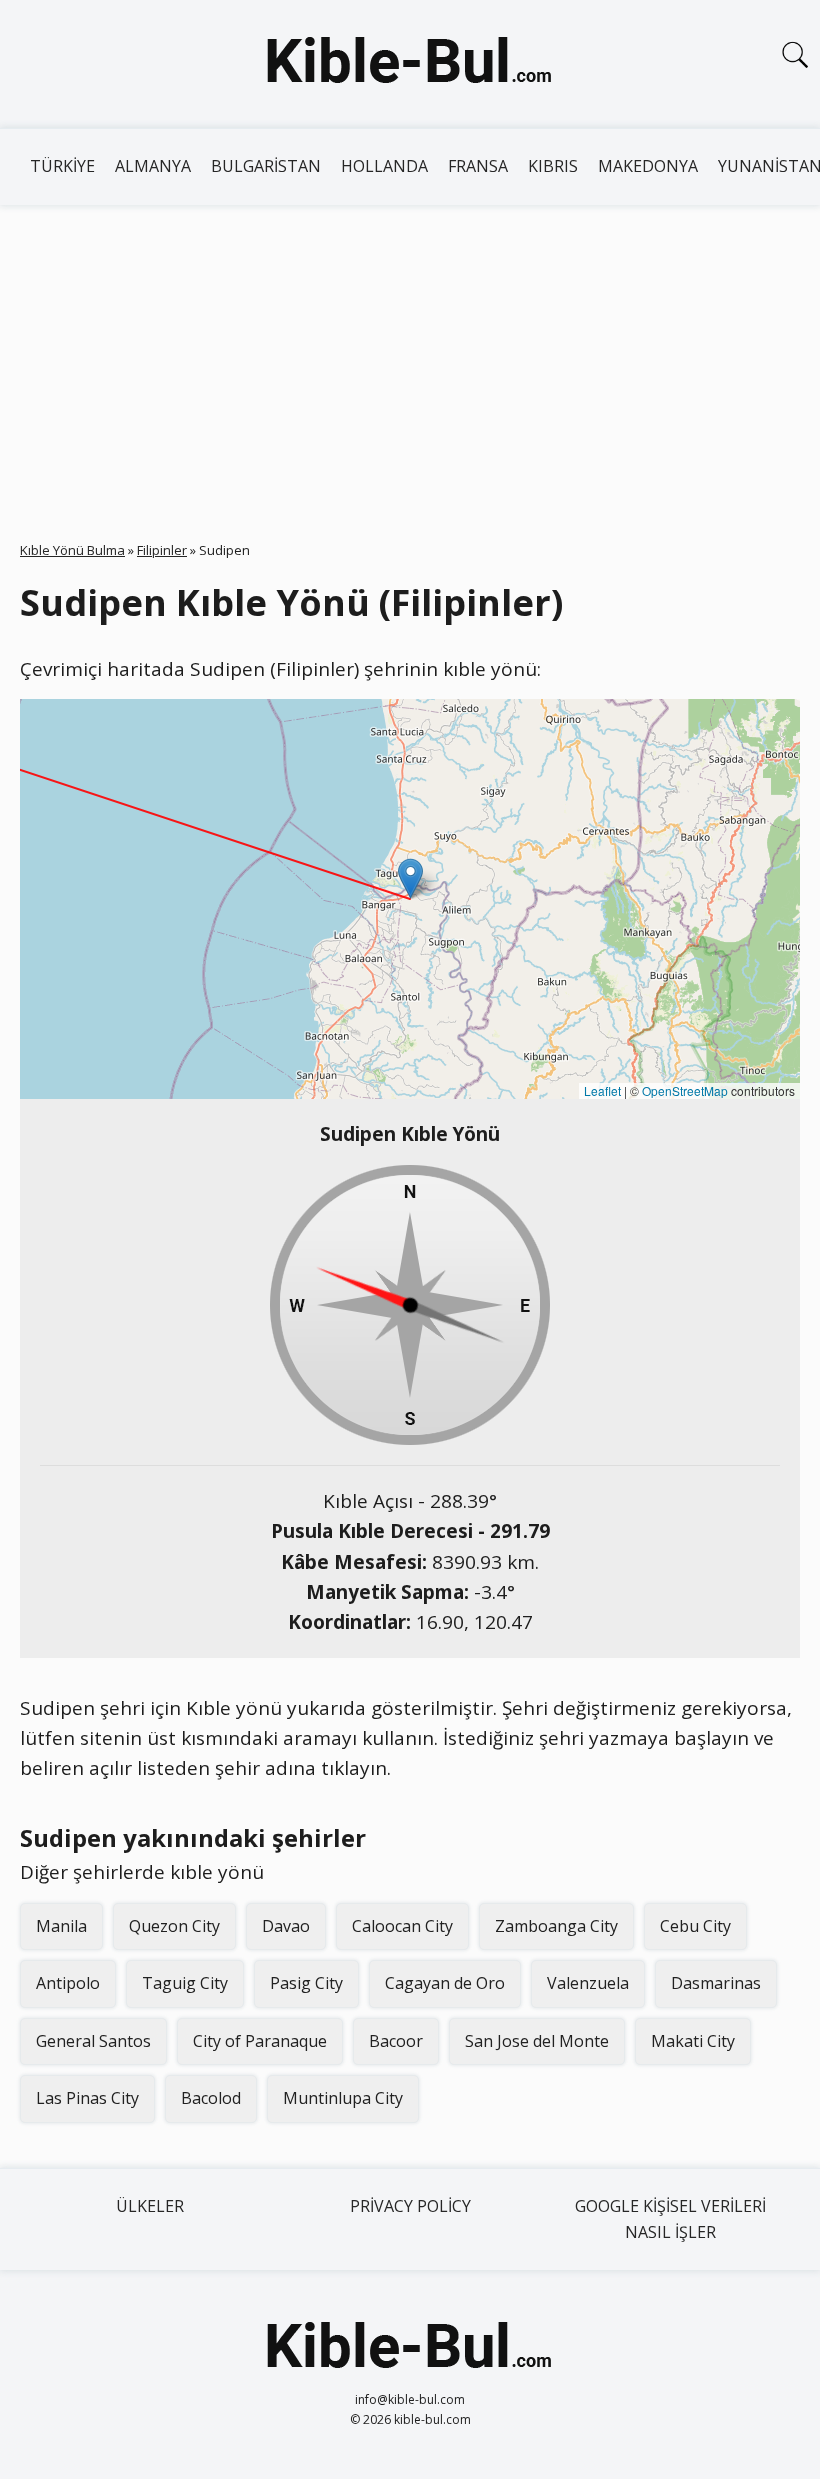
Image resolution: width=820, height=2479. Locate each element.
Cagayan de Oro (445, 1983)
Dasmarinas (716, 1983)
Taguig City (185, 1983)
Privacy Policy (410, 2206)
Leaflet (602, 1090)
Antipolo (68, 1983)
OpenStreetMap (685, 1090)
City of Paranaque (260, 2041)
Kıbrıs (553, 166)
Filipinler (162, 550)
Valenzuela (588, 1983)
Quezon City (174, 1926)
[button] (410, 878)
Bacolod (211, 2098)
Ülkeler (150, 2206)
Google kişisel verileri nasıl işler (670, 2219)
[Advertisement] (410, 355)
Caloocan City (402, 1926)
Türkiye (62, 166)
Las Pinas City (87, 2098)
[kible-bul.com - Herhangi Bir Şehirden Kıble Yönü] (410, 64)
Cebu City (695, 1926)
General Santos (93, 2041)
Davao (286, 1926)
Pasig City (306, 1983)
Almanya (153, 166)
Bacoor (396, 2041)
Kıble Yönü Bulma (72, 550)
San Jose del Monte (537, 2041)
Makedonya (648, 166)
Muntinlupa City (343, 2098)
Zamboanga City (556, 1926)
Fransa (478, 166)
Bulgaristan (266, 166)
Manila (61, 1926)
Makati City (693, 2041)
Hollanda (384, 166)
